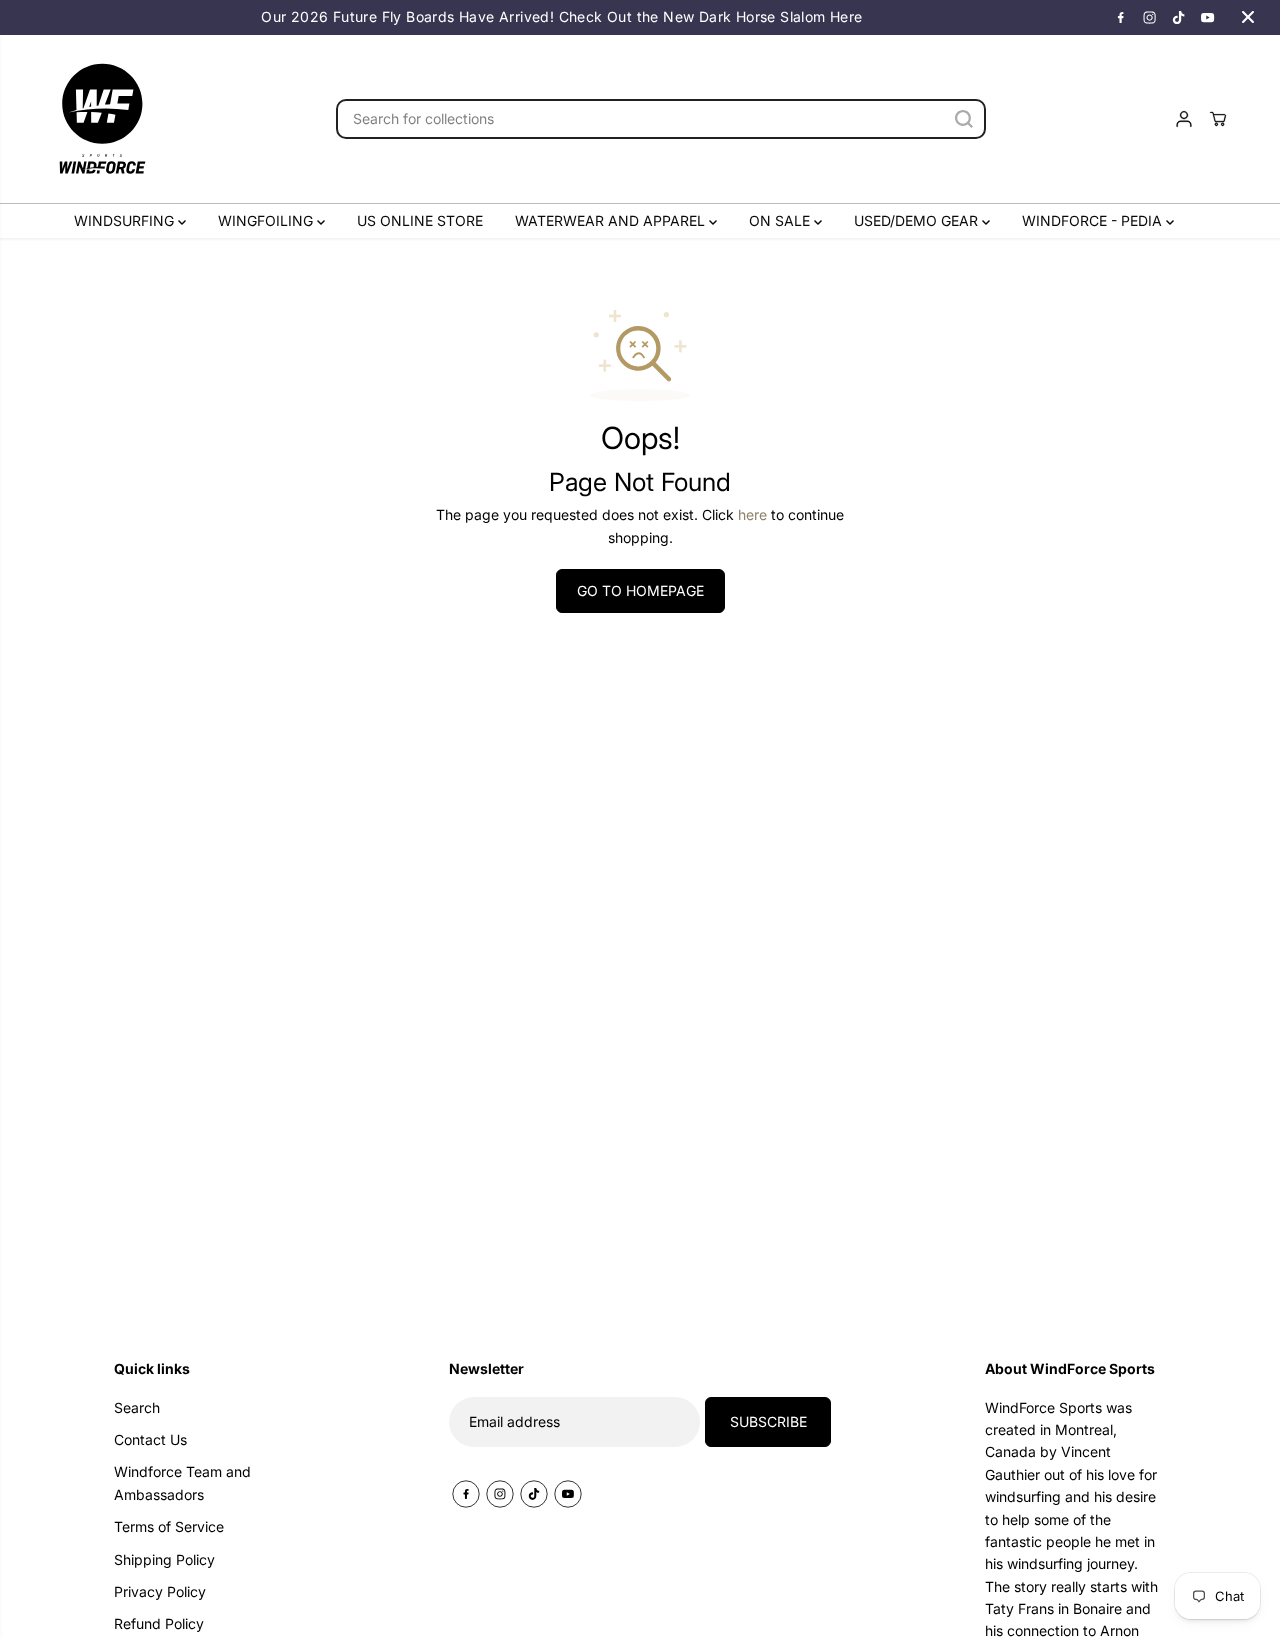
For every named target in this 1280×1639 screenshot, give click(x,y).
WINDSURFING (126, 220)
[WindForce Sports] (102, 119)
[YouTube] (1208, 17)
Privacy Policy (160, 1591)
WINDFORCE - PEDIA (1094, 220)
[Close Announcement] (1248, 17)
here (752, 514)
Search (137, 1407)
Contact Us (150, 1439)
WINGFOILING (267, 220)
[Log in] (1184, 119)
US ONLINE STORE (420, 220)
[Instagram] (1150, 17)
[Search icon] (964, 119)
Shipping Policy (164, 1559)
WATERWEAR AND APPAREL (612, 220)
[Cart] (1218, 119)
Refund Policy (159, 1623)
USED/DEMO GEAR (918, 220)
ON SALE (781, 220)
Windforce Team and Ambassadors (182, 1482)
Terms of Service (169, 1526)
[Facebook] (1121, 17)
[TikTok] (1179, 17)
